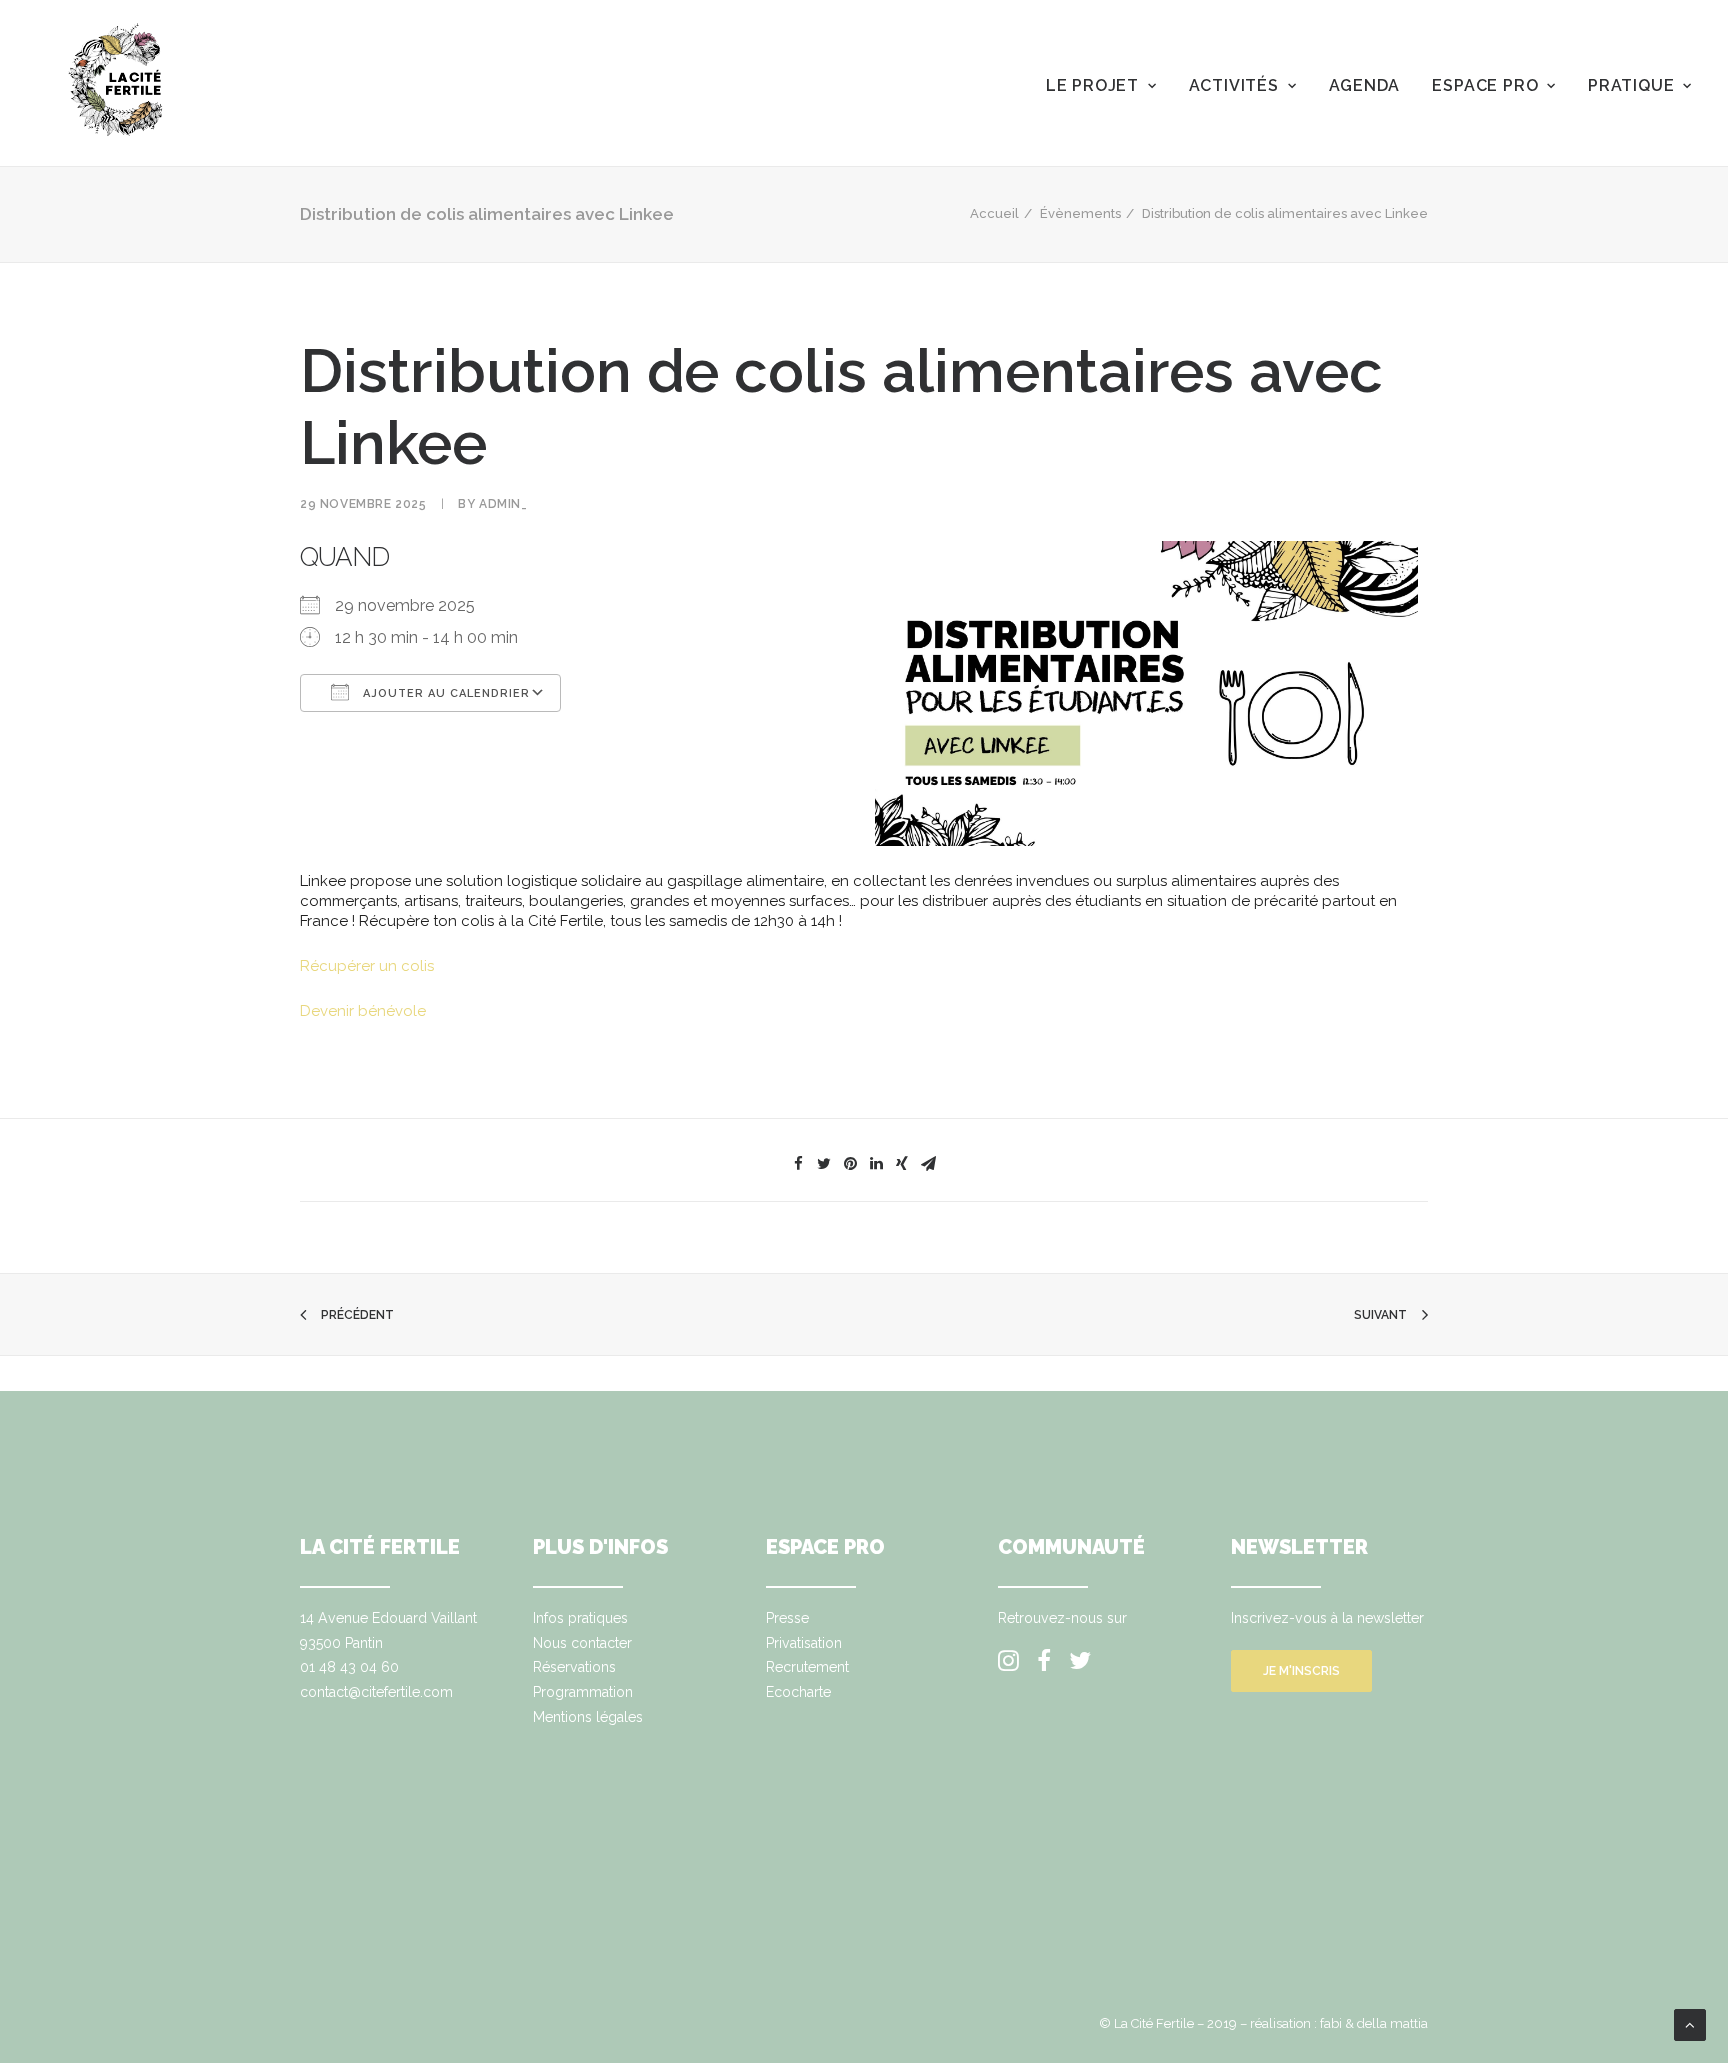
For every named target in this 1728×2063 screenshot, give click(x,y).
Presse (787, 1618)
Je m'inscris (1301, 1671)
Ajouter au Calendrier (444, 693)
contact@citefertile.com (376, 1692)
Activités (1234, 85)
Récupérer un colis (367, 966)
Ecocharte (798, 1692)
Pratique (1631, 85)
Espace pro (1485, 85)
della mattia (1392, 2023)
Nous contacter (582, 1643)
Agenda (1365, 85)
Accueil (994, 213)
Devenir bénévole (363, 1011)
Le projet (1092, 85)
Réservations (574, 1667)
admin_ (503, 504)
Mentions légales (588, 1717)
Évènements (1080, 213)
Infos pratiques (580, 1618)
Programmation (583, 1692)
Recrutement (807, 1667)
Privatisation (804, 1643)
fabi (1331, 2023)
